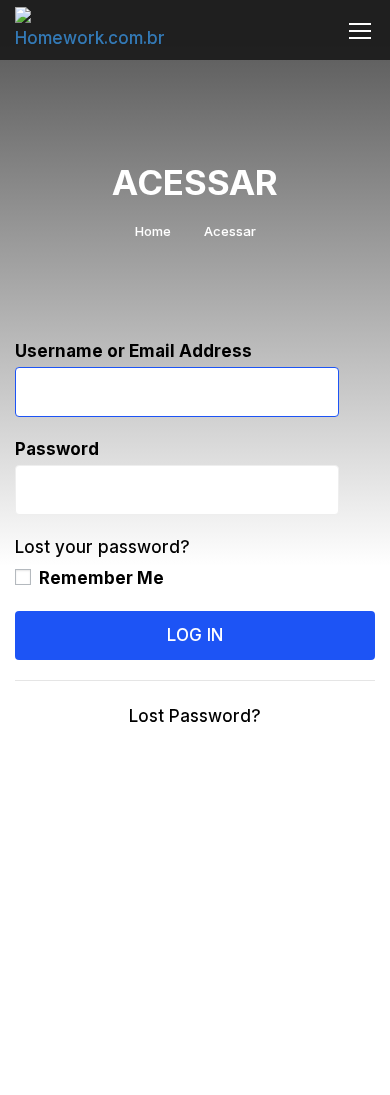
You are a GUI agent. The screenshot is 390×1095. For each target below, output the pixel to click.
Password (57, 449)
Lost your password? (102, 547)
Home (153, 231)
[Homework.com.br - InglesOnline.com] (97, 30)
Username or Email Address (133, 351)
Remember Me (99, 578)
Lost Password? (195, 716)
